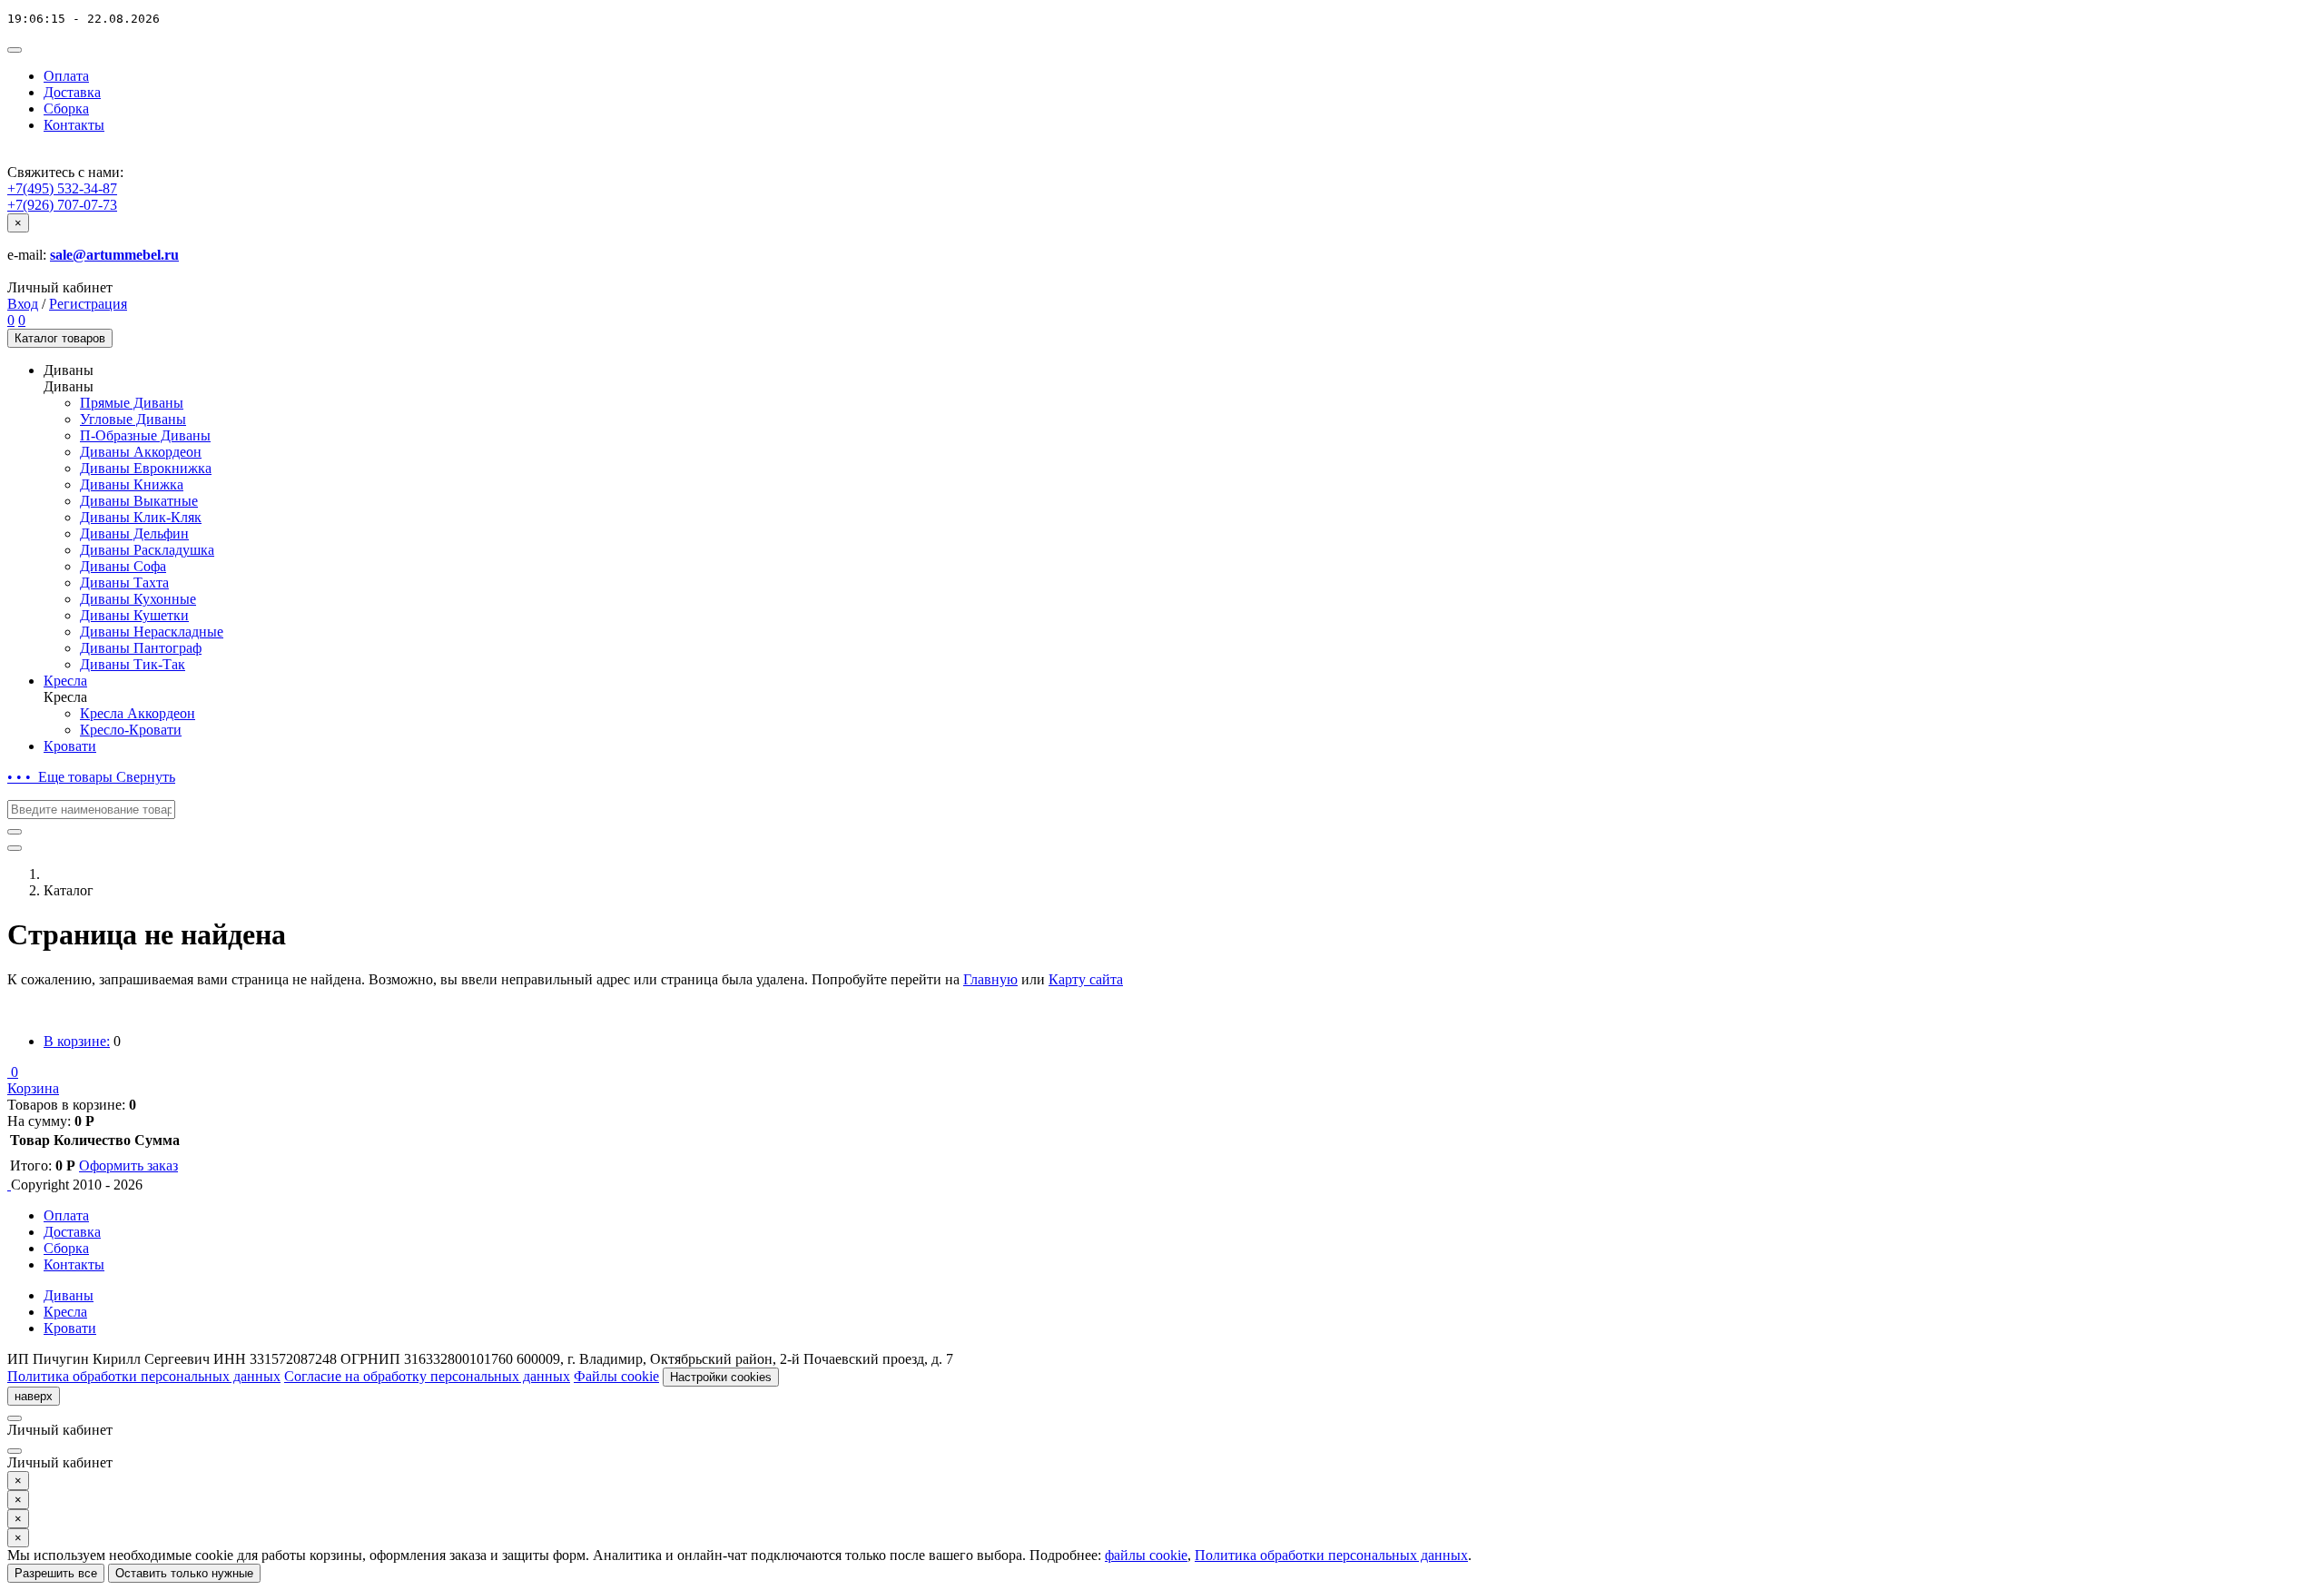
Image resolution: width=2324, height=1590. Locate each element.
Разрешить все (56, 1573)
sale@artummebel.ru (114, 255)
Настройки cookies (721, 1377)
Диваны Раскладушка (147, 550)
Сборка (66, 109)
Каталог (60, 338)
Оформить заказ (128, 1165)
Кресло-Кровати (131, 730)
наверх (34, 1396)
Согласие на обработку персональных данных (427, 1376)
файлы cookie (1146, 1555)
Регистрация (88, 304)
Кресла (65, 681)
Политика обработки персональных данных (144, 1376)
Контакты (74, 125)
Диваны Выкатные (139, 501)
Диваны (69, 1295)
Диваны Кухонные (138, 599)
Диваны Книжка (132, 484)
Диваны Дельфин (134, 533)
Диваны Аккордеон (141, 452)
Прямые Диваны (132, 403)
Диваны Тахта (124, 583)
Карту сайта (1086, 979)
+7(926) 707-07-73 (62, 205)
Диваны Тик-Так (133, 664)
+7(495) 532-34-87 (62, 188)
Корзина (33, 1088)
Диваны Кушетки (134, 615)
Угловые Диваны (133, 419)
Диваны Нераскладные (152, 632)
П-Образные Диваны (145, 435)
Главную (990, 979)
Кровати (70, 746)
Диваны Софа (123, 566)
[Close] (15, 1418)
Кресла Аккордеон (138, 713)
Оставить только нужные (184, 1573)
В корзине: (77, 1041)
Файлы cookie (616, 1376)
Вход (23, 304)
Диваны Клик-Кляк (141, 517)
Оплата (66, 76)
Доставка (72, 92)
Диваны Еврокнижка (146, 468)
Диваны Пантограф (141, 648)
